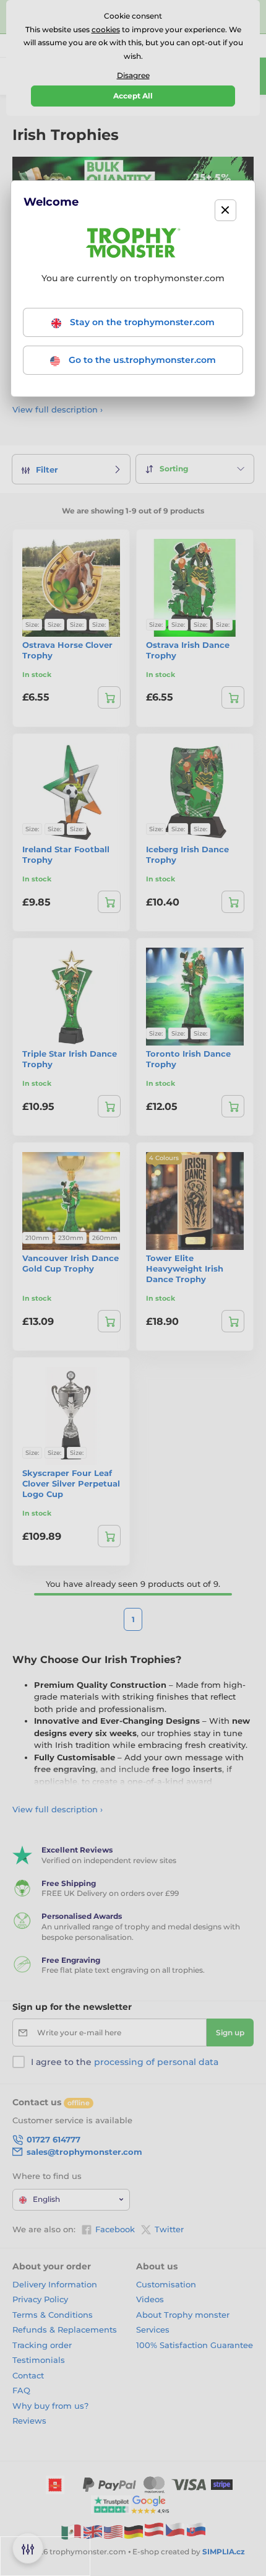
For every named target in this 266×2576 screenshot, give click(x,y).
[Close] (225, 210)
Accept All (133, 96)
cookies (106, 29)
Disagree (133, 75)
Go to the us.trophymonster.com (141, 360)
